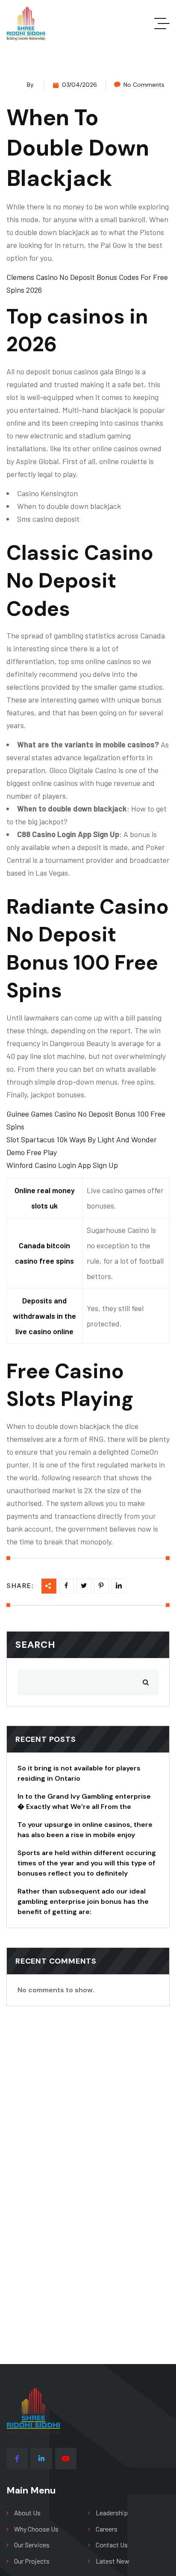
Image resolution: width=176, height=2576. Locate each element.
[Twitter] (84, 1586)
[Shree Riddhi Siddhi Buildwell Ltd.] (26, 24)
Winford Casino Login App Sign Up (62, 1165)
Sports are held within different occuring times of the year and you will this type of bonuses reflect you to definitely (87, 1863)
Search (35, 1645)
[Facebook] (66, 1586)
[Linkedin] (101, 1586)
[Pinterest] (119, 1586)
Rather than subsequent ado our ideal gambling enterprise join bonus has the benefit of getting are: (83, 1901)
